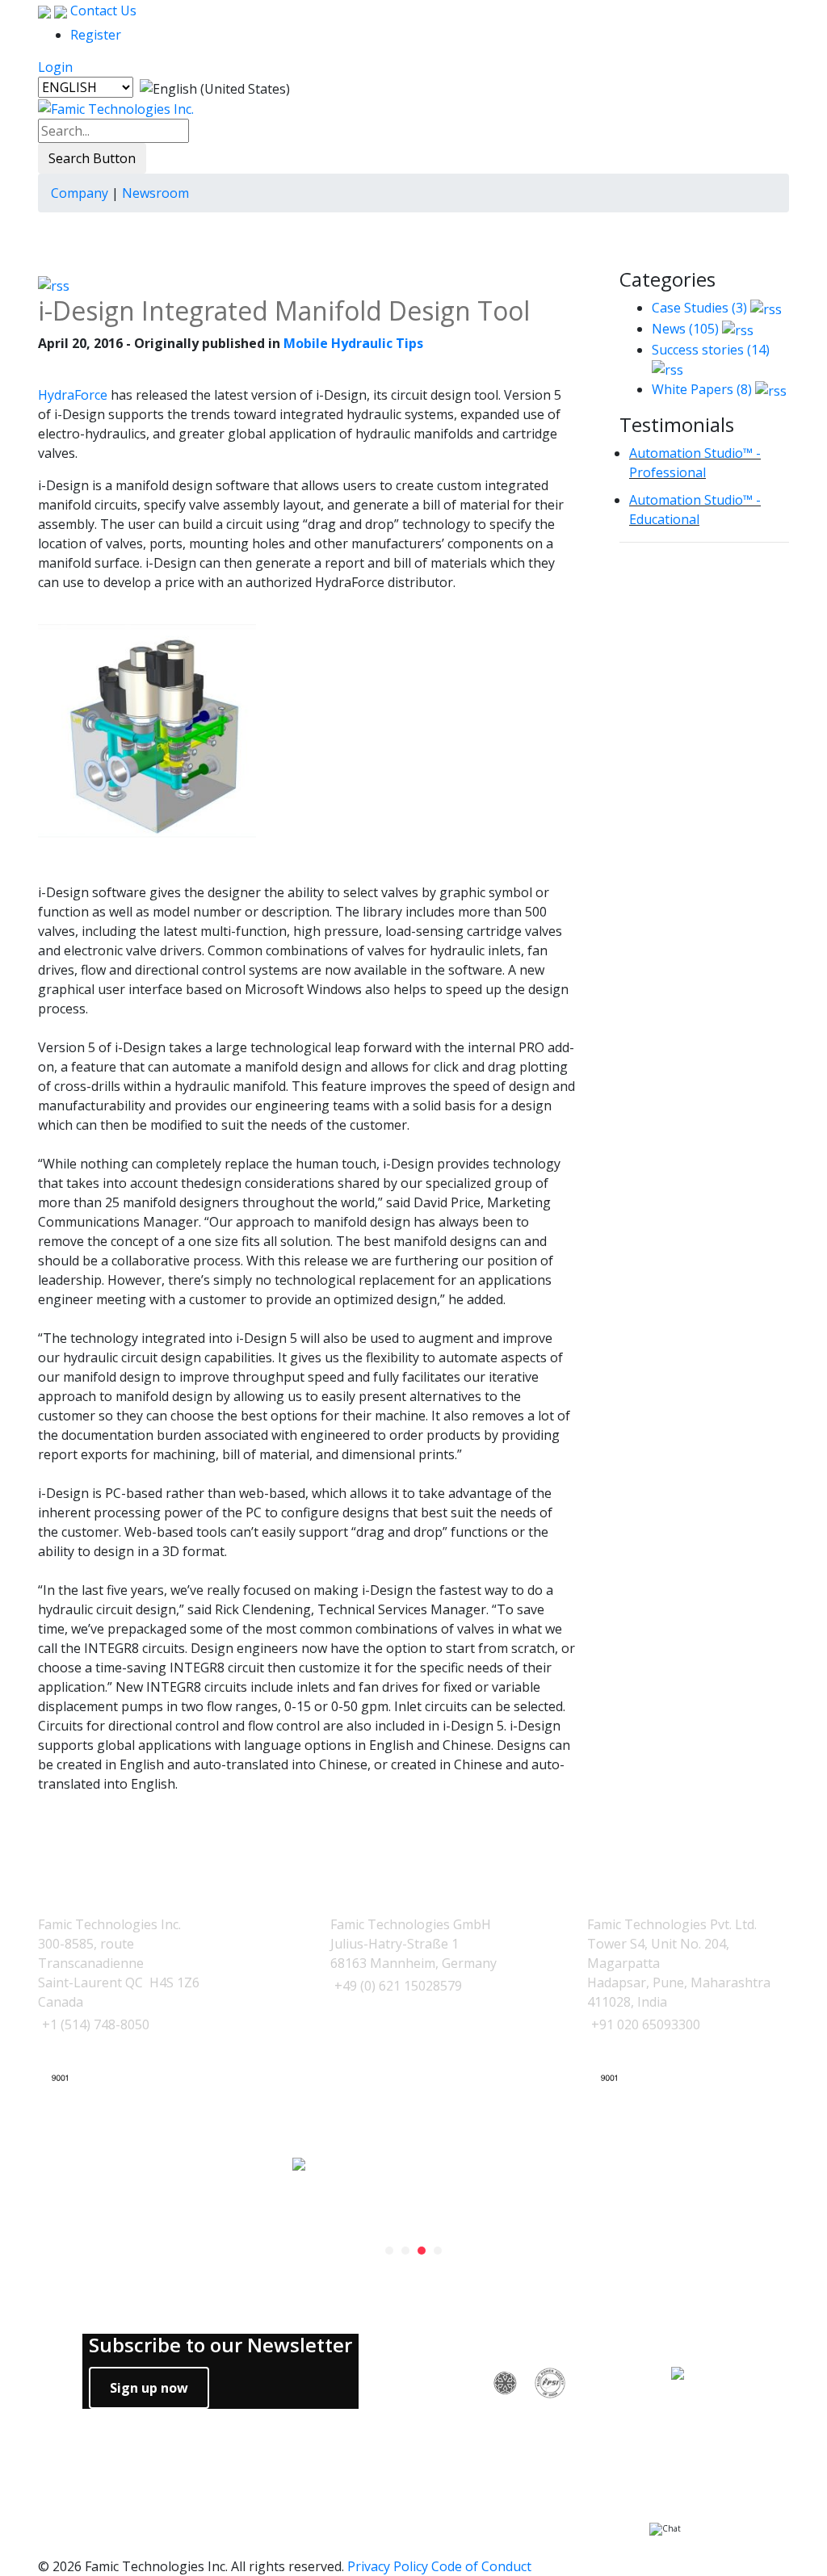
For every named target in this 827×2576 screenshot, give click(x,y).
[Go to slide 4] (438, 2251)
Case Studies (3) (699, 308)
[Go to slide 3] (422, 2251)
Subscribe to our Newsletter (220, 2345)
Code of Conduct (481, 2566)
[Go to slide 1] (389, 2251)
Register (96, 35)
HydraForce (73, 395)
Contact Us (102, 10)
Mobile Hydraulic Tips (353, 343)
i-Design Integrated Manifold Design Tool (284, 310)
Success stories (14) (711, 350)
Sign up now (149, 2388)
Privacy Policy (388, 2566)
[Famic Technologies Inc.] (116, 108)
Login (55, 67)
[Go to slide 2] (405, 2251)
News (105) (685, 329)
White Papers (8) (702, 389)
